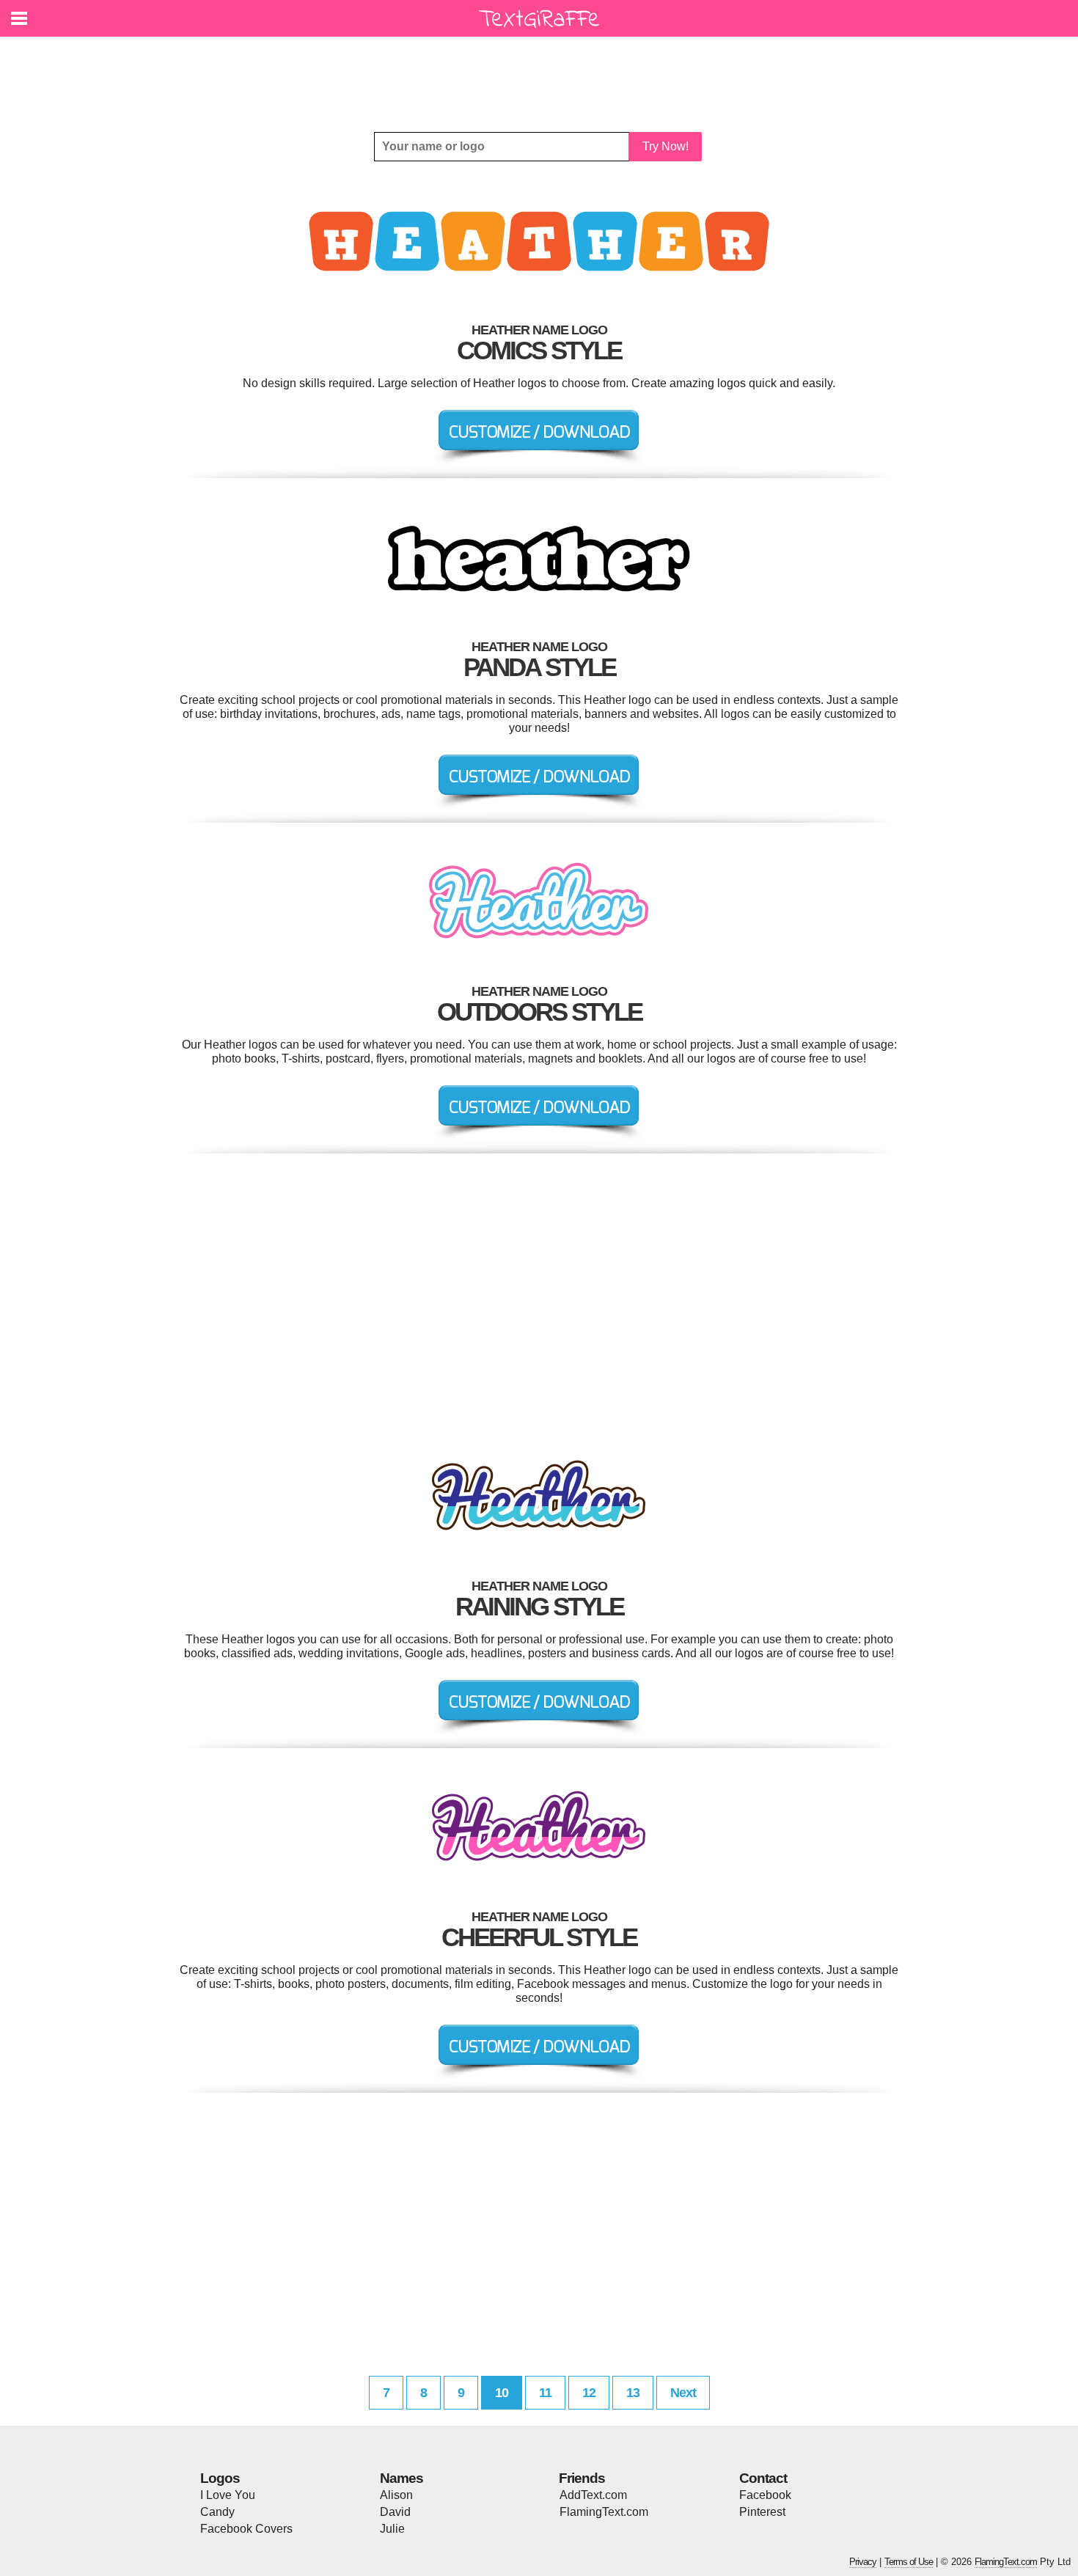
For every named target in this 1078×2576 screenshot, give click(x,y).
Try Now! (665, 146)
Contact (763, 2478)
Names (401, 2478)
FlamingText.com (604, 2512)
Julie (392, 2529)
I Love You (228, 2495)
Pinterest (762, 2512)
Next (683, 2393)
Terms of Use (909, 2562)
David (395, 2512)
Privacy (863, 2562)
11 (545, 2393)
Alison (396, 2495)
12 (589, 2393)
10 (502, 2393)
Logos (220, 2478)
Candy (217, 2512)
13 (633, 2393)
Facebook (765, 2495)
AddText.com (593, 2495)
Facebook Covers (246, 2529)
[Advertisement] (543, 73)
